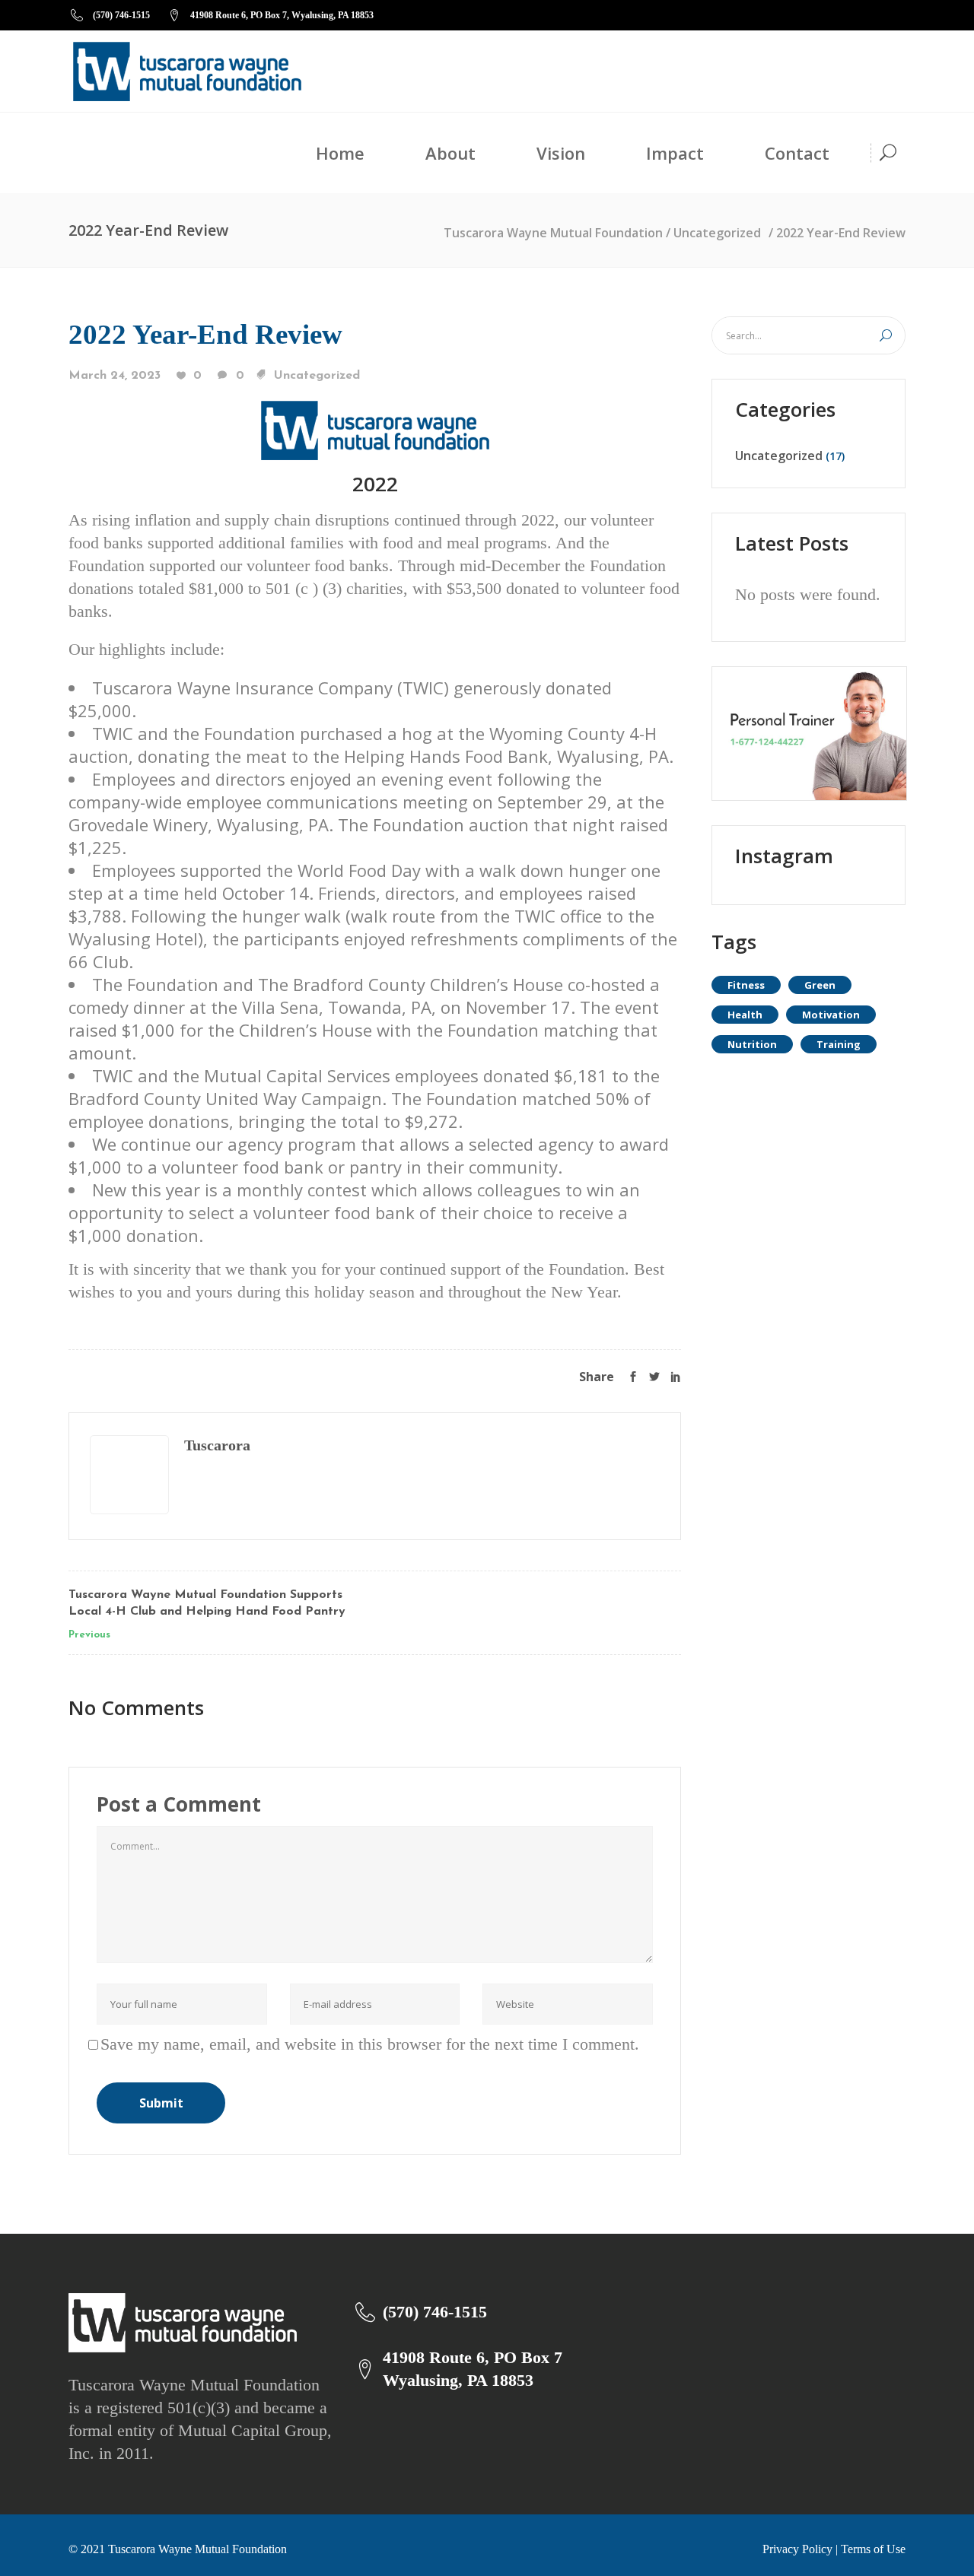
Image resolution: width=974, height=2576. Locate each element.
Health (745, 1015)
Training (839, 1044)
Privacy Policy (797, 2549)
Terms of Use (873, 2549)
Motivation (831, 1015)
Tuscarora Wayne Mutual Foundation (553, 233)
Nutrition (752, 1044)
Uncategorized (717, 233)
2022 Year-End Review (205, 334)
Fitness (746, 985)
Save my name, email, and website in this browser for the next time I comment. (370, 2044)
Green (820, 985)
